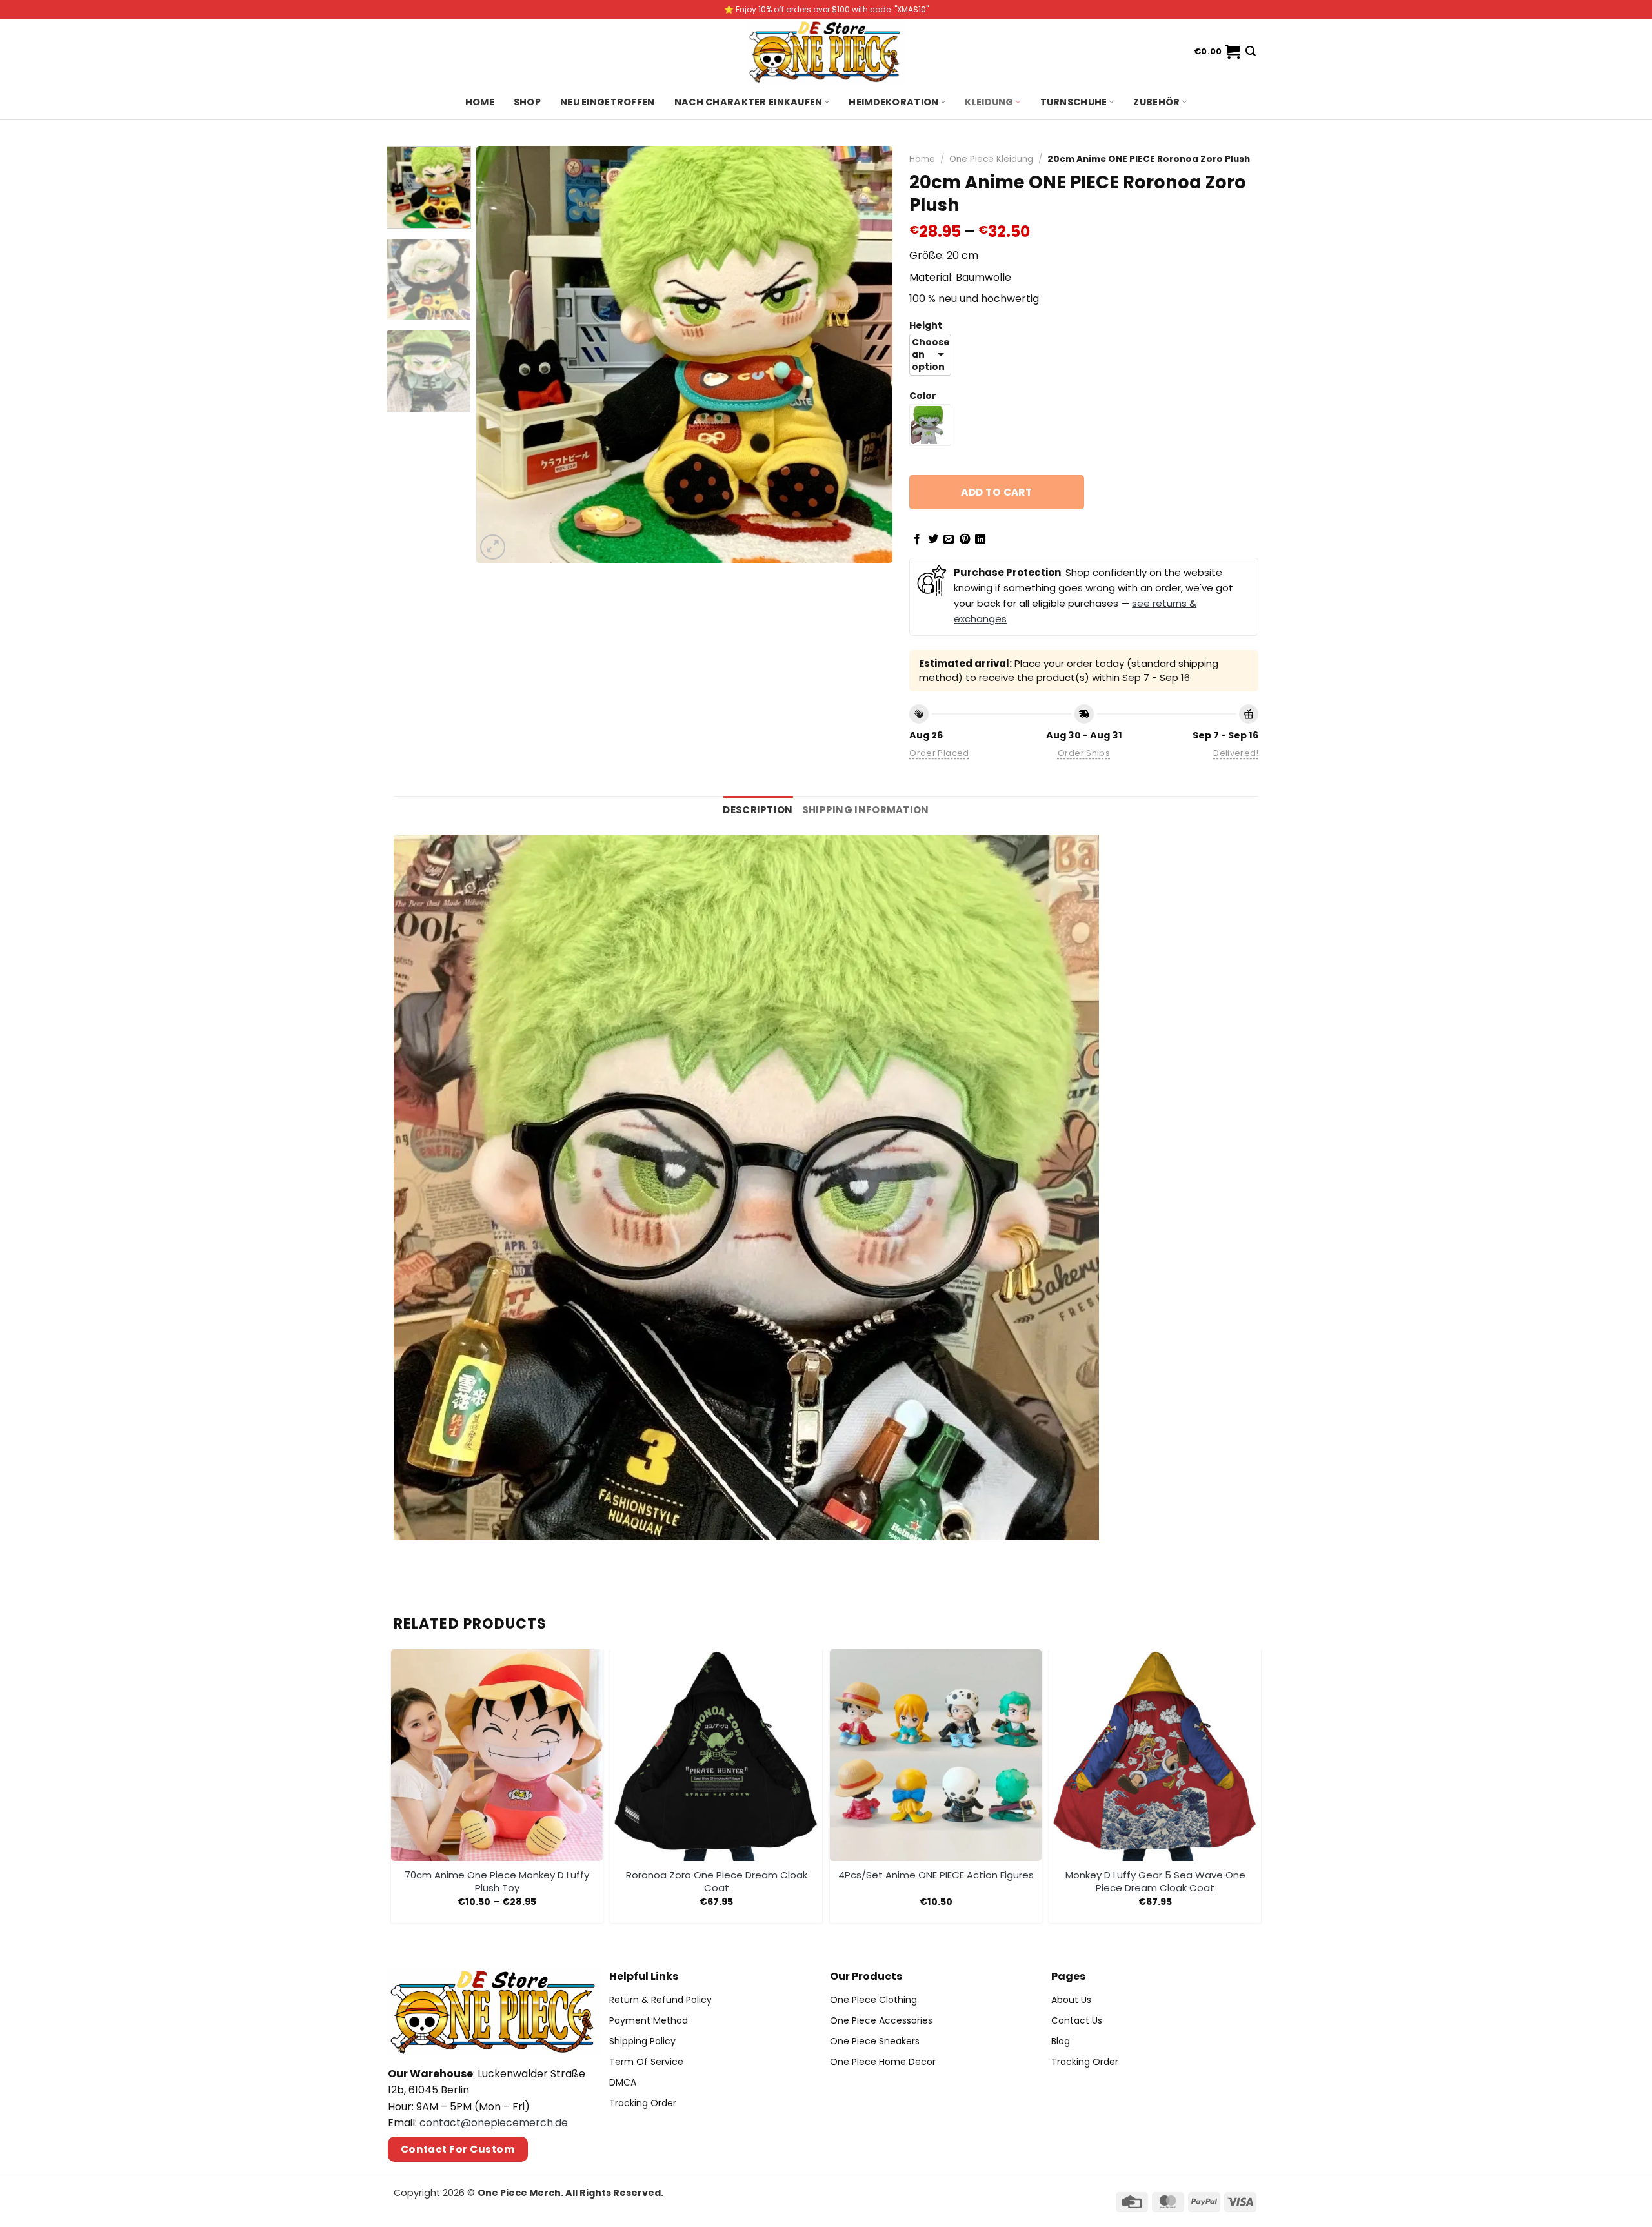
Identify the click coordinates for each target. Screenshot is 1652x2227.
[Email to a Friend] (949, 540)
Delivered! (1236, 753)
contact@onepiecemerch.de (494, 2123)
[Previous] (501, 354)
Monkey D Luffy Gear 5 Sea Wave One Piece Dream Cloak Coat (1155, 1881)
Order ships (1084, 753)
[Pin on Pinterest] (965, 540)
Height (926, 326)
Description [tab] (758, 810)
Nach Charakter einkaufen (749, 102)
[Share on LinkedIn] (980, 540)
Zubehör (1156, 102)
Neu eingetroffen (608, 102)
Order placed (939, 753)
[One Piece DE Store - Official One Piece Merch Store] (826, 52)
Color (923, 396)
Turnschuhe (1074, 102)
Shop (527, 102)
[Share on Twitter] (933, 540)
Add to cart (996, 492)
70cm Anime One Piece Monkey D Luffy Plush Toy (497, 1881)
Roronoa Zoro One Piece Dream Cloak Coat (717, 1881)
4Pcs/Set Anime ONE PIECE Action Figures (936, 1875)
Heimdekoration (893, 102)
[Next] (868, 354)
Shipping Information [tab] (866, 810)
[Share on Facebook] (917, 540)
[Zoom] (493, 547)
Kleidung (989, 102)
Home (480, 102)
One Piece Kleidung (991, 159)
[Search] (1251, 51)
